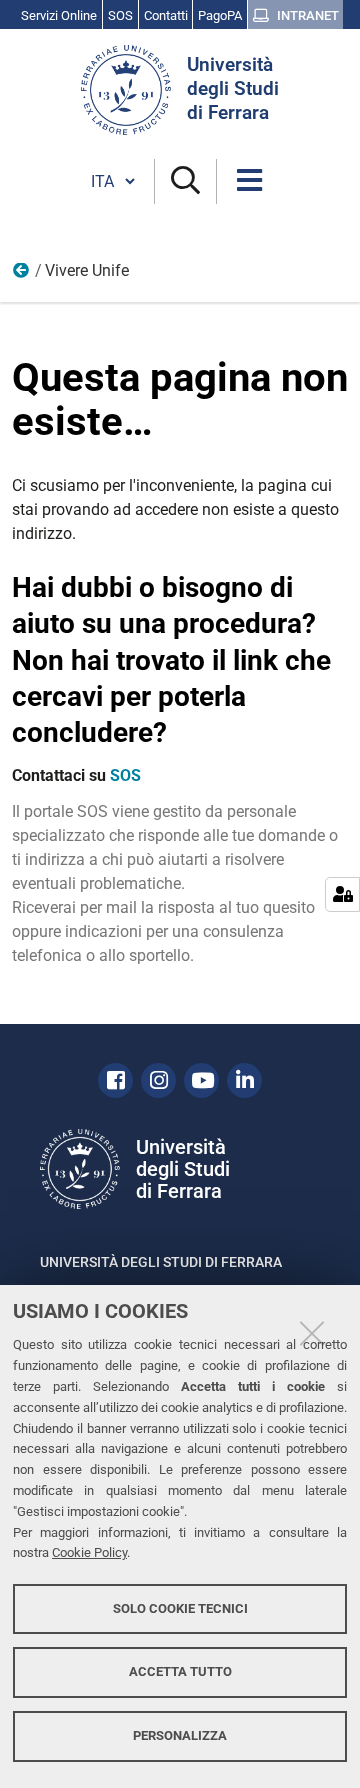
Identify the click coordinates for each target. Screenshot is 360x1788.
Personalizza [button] (180, 1735)
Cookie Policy (89, 1552)
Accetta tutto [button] (180, 1671)
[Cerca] (185, 181)
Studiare (22, 275)
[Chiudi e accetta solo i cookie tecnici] (312, 1333)
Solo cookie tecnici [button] (180, 1608)
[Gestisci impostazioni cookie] (342, 894)
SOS (125, 775)
